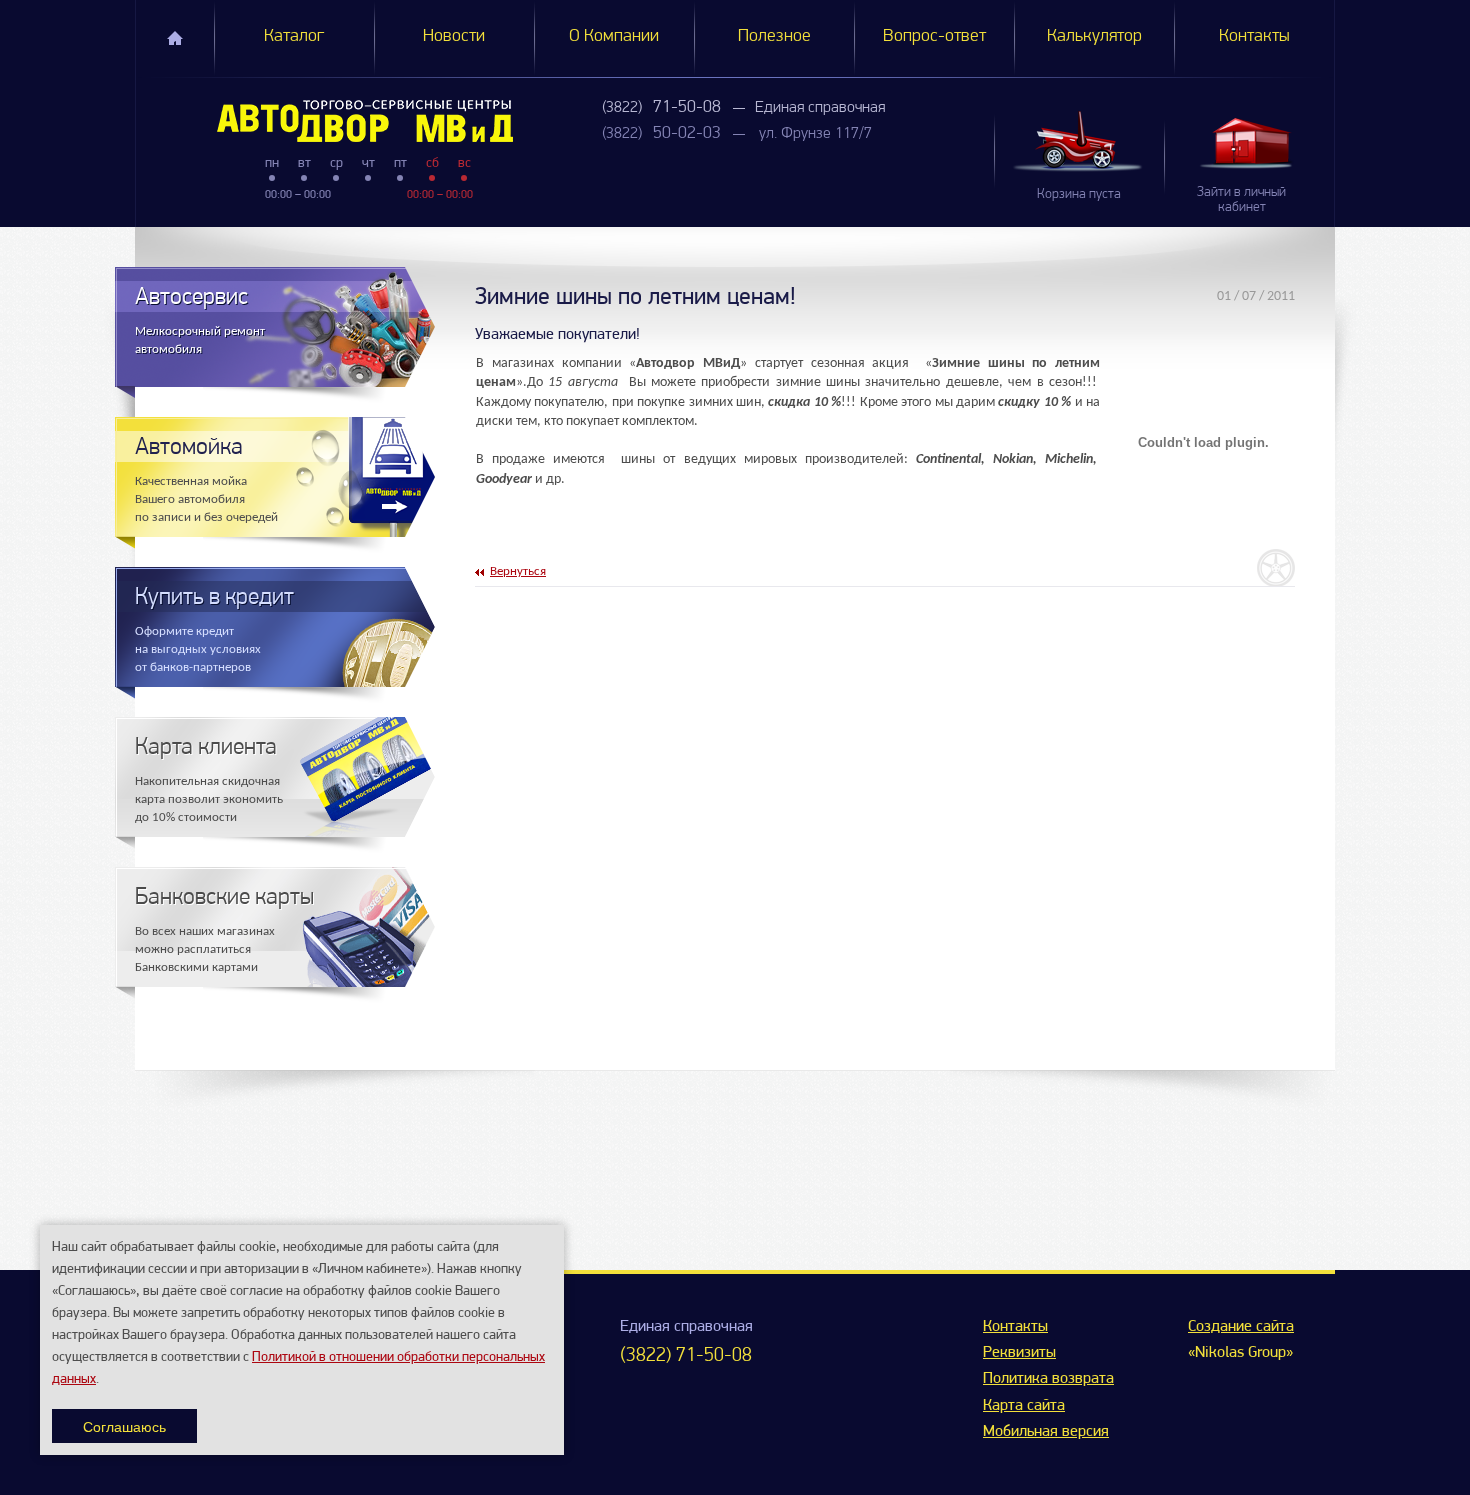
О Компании (614, 37)
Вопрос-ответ (934, 37)
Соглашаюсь (124, 1426)
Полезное (774, 37)
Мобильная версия (1046, 1432)
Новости (454, 37)
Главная (175, 38)
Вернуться (518, 571)
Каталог (294, 37)
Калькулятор (1094, 37)
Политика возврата (1048, 1379)
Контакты (1254, 37)
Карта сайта (1024, 1406)
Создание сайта (1241, 1327)
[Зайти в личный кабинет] (1249, 142)
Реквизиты (1019, 1353)
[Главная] (324, 121)
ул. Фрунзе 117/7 (815, 134)
